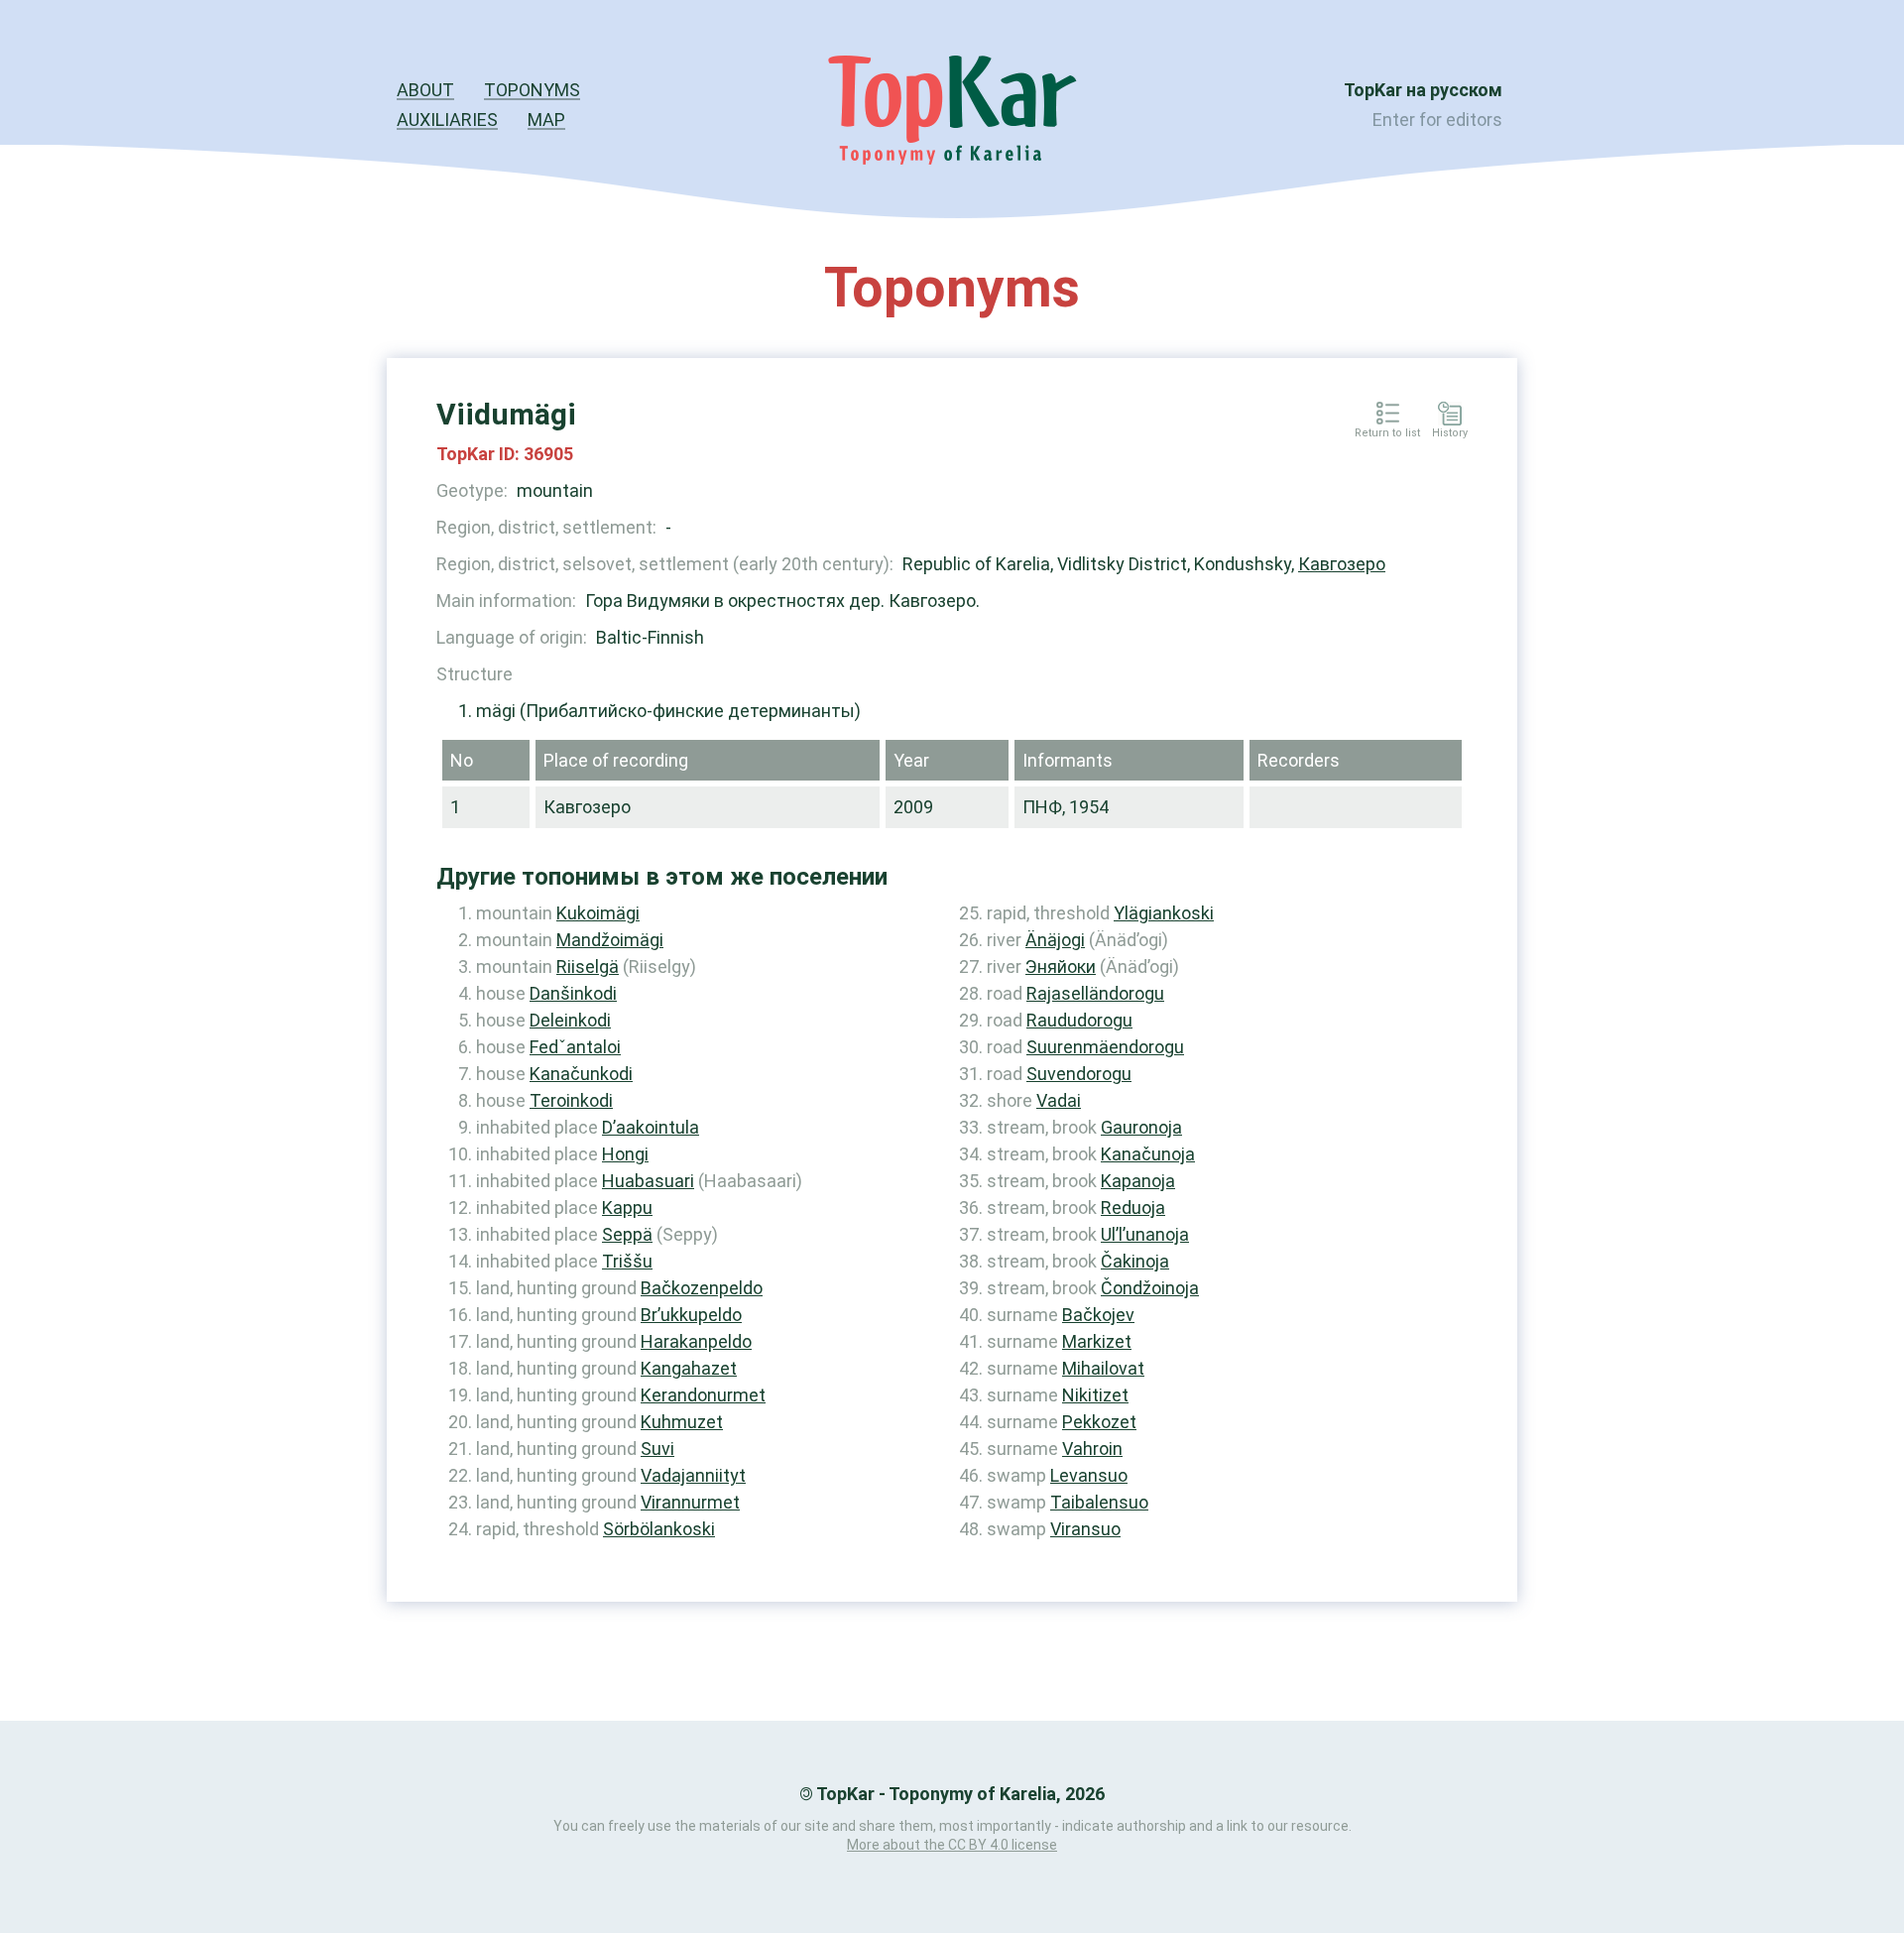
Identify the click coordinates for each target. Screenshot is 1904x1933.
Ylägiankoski (1164, 913)
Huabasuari (648, 1181)
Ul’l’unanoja (1145, 1234)
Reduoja (1133, 1208)
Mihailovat (1103, 1368)
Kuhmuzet (682, 1422)
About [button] (425, 90)
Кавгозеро (1342, 564)
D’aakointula (651, 1127)
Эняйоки (1061, 966)
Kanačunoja (1148, 1154)
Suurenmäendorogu (1105, 1047)
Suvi (657, 1449)
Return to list (1387, 433)
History (1450, 433)
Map (546, 120)
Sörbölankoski (659, 1529)
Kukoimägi (598, 913)
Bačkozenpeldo (702, 1288)
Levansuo (1089, 1475)
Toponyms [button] (532, 90)
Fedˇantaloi (575, 1047)
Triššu (627, 1261)
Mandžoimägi (610, 940)
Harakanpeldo (696, 1341)
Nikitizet (1095, 1395)
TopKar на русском (1423, 90)
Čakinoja (1135, 1261)
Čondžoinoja (1150, 1288)
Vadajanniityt (693, 1475)
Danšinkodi (573, 993)
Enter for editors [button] (1437, 120)
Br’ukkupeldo (691, 1315)
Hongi (625, 1154)
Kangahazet (689, 1368)
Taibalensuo (1099, 1502)
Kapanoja (1138, 1181)
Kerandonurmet (703, 1395)
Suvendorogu (1079, 1074)
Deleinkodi (570, 1020)
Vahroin (1092, 1449)
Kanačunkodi (581, 1074)
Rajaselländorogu (1095, 993)
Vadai (1059, 1100)
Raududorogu (1079, 1020)
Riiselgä (588, 966)
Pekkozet (1099, 1422)
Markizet (1097, 1341)
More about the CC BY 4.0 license (952, 1845)
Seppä (627, 1234)
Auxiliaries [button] (447, 120)
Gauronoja (1141, 1127)
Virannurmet (690, 1502)
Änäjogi (1055, 940)
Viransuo (1085, 1529)
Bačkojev (1098, 1315)
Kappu (627, 1208)
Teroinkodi (571, 1100)
